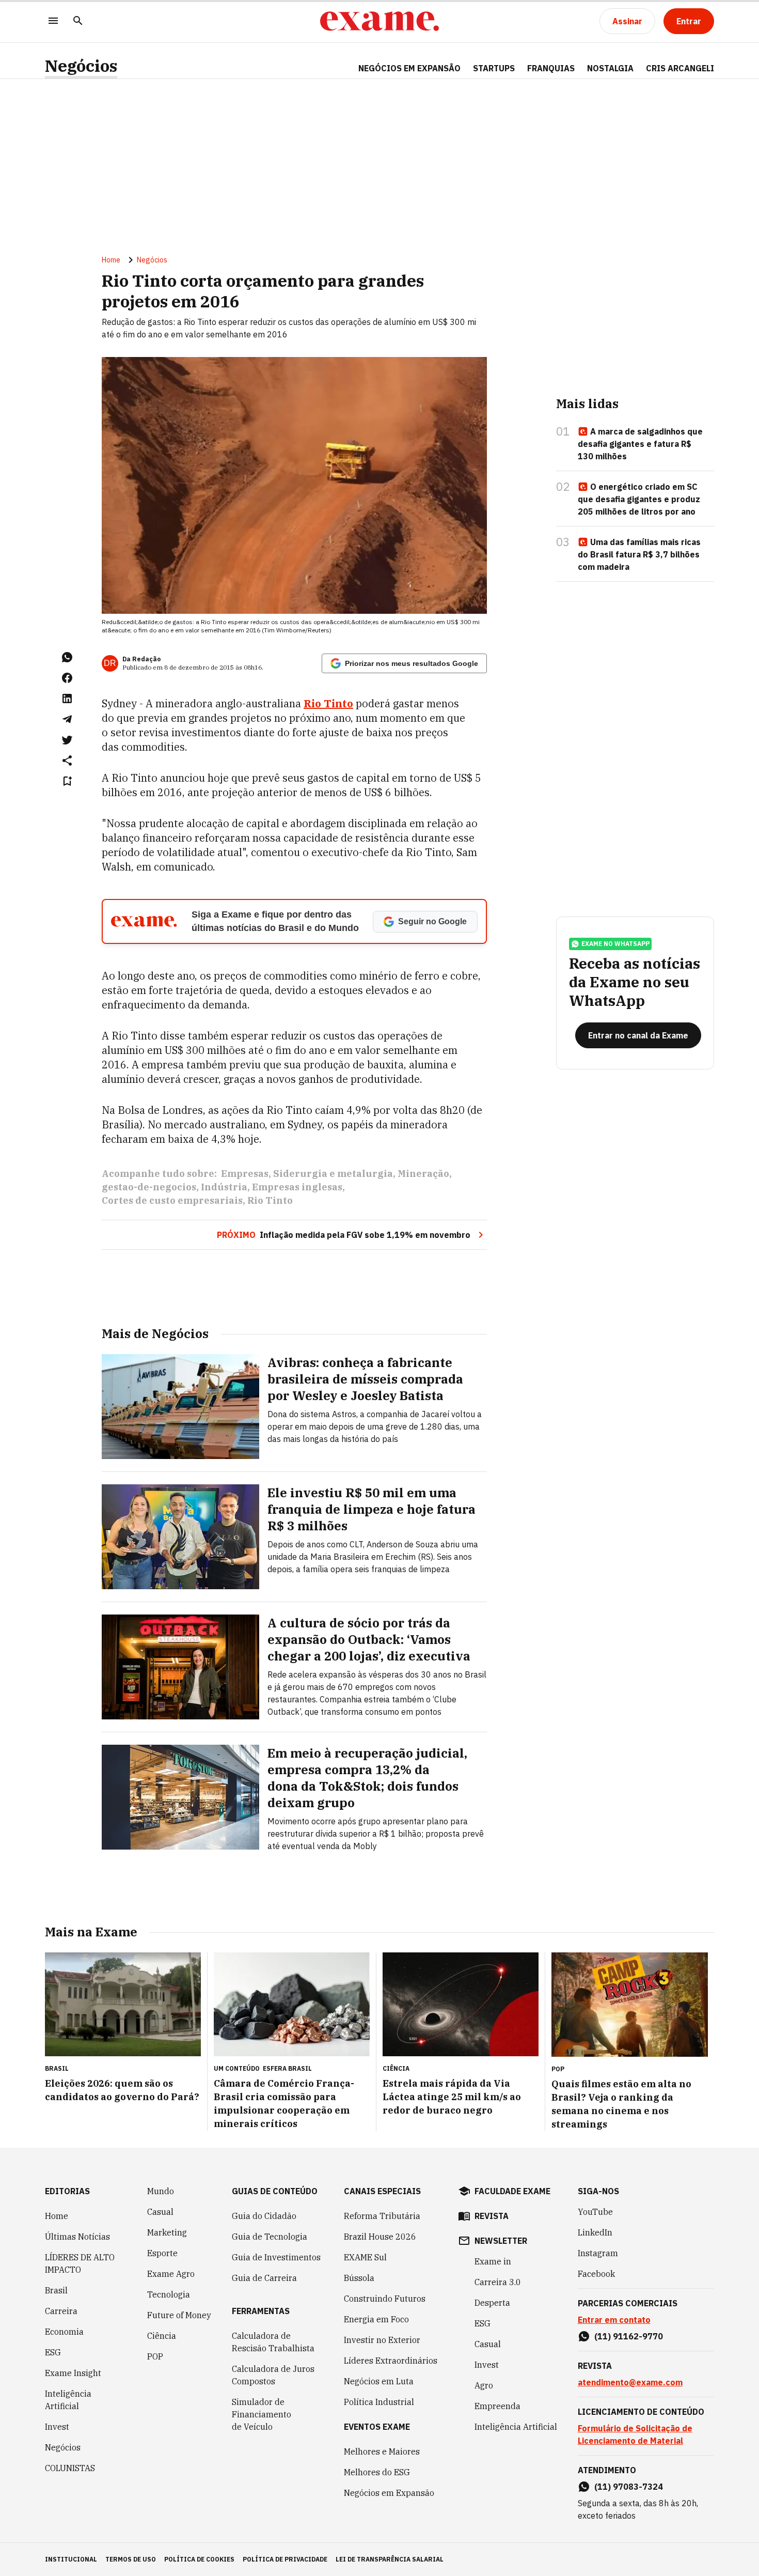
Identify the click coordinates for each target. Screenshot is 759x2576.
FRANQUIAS (551, 68)
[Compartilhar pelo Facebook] (67, 678)
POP (155, 2356)
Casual (160, 2212)
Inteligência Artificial (68, 2400)
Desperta (492, 2303)
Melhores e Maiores (382, 2451)
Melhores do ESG (377, 2472)
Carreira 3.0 (498, 2282)
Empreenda (497, 2406)
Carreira (61, 2311)
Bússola (359, 2278)
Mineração (423, 1174)
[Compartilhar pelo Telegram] (67, 719)
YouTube (595, 2212)
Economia (64, 2332)
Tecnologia (169, 2294)
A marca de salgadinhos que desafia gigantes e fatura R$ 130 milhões (640, 444)
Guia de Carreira (264, 2278)
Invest (57, 2427)
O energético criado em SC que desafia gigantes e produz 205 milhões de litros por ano (639, 499)
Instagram (598, 2253)
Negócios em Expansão (389, 2493)
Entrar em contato (614, 2320)
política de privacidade (285, 2559)
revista (492, 2216)
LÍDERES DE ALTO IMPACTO (80, 2263)
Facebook (596, 2274)
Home (111, 260)
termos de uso (131, 2559)
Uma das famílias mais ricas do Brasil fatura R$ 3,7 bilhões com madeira (639, 554)
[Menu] (53, 21)
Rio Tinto (270, 1200)
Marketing (167, 2232)
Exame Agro (171, 2274)
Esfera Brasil (287, 2068)
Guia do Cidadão (264, 2216)
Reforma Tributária (382, 2216)
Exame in (493, 2261)
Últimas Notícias (77, 2237)
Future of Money (179, 2315)
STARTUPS (494, 68)
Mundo (161, 2191)
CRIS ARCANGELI (680, 68)
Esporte (162, 2253)
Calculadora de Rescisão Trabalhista (273, 2342)
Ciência (162, 2336)
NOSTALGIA (610, 68)
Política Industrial (379, 2402)
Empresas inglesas (297, 1187)
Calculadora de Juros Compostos (273, 2375)
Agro (484, 2385)
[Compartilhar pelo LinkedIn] (67, 699)
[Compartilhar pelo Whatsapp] (67, 657)
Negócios (81, 66)
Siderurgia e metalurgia (333, 1174)
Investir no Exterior (382, 2340)
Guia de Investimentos (276, 2257)
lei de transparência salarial (390, 2559)
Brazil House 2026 (380, 2237)
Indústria (224, 1187)
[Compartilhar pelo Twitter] (67, 740)
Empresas (245, 1174)
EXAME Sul (365, 2257)
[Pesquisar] (78, 21)
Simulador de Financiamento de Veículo (262, 2414)
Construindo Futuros (385, 2299)
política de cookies (199, 2559)
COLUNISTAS (70, 2468)
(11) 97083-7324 (629, 2487)
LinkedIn (595, 2232)
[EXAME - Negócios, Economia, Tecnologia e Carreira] (379, 21)
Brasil (56, 2290)
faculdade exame (512, 2191)
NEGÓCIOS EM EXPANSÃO (409, 68)
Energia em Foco (376, 2319)
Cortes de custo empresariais (172, 1200)
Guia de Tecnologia (270, 2237)
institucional (71, 2559)
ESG (53, 2352)
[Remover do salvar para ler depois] (67, 781)
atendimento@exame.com (630, 2382)
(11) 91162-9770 (629, 2336)
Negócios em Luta (379, 2381)
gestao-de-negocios (149, 1187)
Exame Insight (73, 2373)
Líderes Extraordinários (391, 2361)
